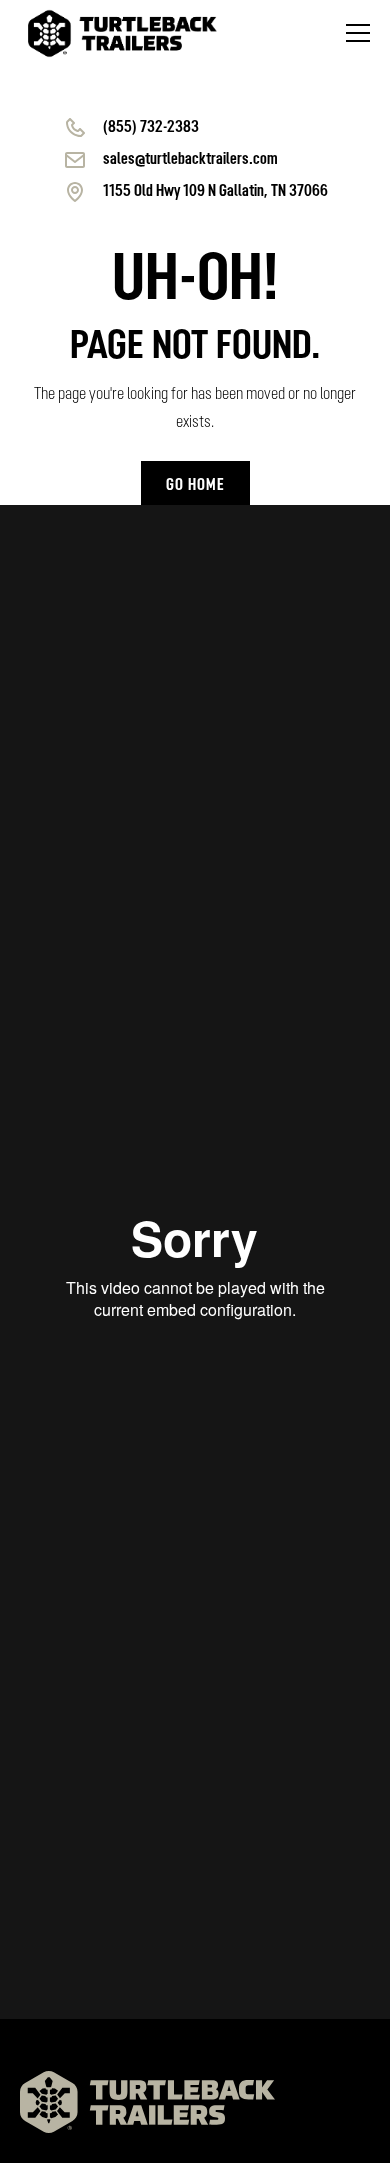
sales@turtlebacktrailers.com (190, 160)
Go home (195, 486)
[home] (122, 33)
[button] (354, 33)
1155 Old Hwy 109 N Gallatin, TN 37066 (215, 192)
